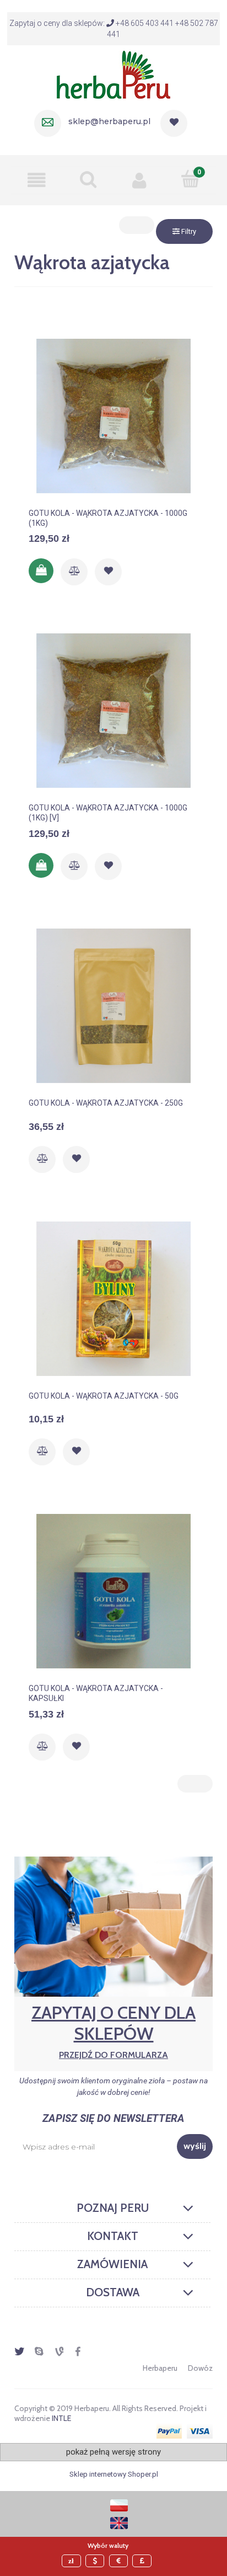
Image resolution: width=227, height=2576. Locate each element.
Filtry (188, 231)
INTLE (61, 2418)
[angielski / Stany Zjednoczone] (119, 2522)
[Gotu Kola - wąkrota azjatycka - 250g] (113, 1006)
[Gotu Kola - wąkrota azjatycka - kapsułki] (113, 1591)
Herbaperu (160, 2368)
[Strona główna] (113, 73)
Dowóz (200, 2368)
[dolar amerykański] (96, 2561)
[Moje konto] (139, 180)
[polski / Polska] (119, 2505)
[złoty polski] (73, 2561)
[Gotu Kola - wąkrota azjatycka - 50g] (113, 1299)
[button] (37, 180)
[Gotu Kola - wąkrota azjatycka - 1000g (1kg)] (113, 416)
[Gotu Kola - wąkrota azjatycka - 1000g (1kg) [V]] (113, 711)
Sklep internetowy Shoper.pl (114, 2474)
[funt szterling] (143, 2561)
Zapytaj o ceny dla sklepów (113, 2031)
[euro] (120, 2561)
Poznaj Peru (113, 2208)
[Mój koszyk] (190, 179)
